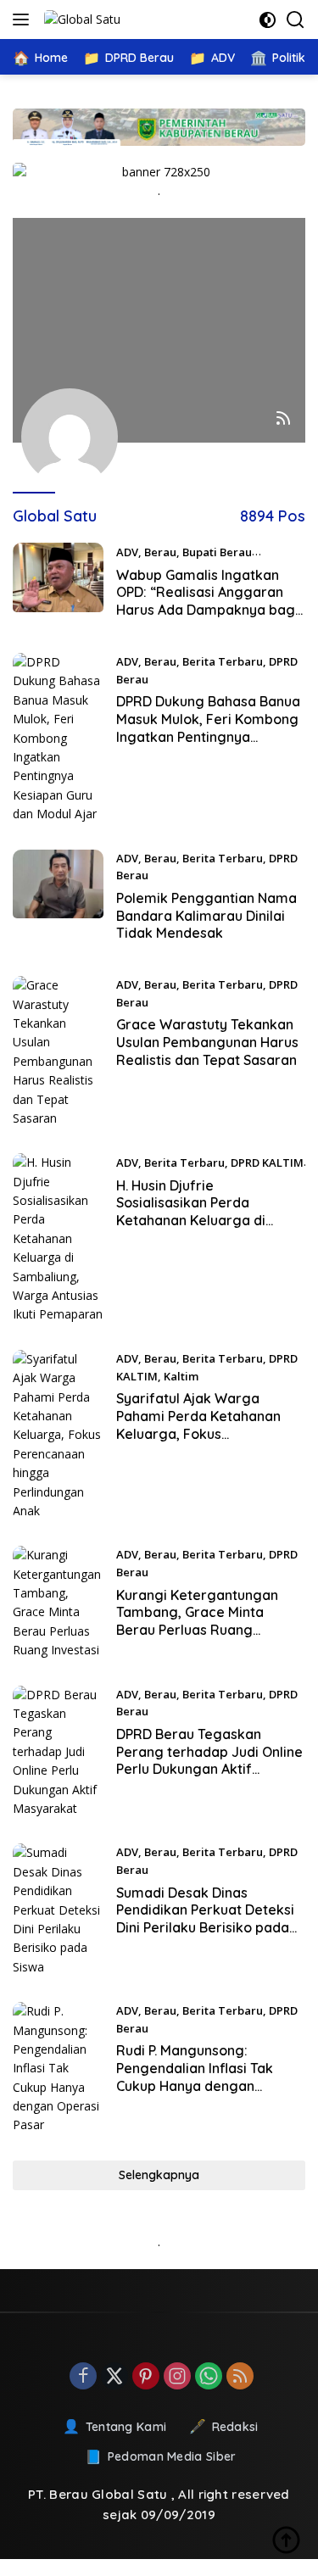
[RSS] (240, 2377)
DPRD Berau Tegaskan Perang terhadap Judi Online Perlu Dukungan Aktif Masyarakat (209, 1760)
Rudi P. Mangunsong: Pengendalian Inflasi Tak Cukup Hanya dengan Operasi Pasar (195, 2077)
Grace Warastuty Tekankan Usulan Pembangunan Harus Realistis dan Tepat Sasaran (207, 1042)
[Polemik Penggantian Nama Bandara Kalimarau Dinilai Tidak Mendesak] (58, 900)
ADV (127, 552)
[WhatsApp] (209, 2377)
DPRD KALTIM (267, 1163)
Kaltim (181, 1376)
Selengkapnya (159, 2175)
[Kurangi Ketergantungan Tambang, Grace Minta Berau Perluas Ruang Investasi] (58, 1603)
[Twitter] (114, 2377)
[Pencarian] (296, 20)
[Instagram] (177, 2377)
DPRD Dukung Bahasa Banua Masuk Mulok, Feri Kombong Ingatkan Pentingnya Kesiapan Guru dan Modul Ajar (208, 736)
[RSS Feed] (283, 419)
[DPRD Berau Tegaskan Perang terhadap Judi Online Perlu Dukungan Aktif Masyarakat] (58, 1752)
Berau (160, 552)
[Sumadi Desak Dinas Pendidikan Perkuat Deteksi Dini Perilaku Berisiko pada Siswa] (58, 1910)
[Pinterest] (146, 2377)
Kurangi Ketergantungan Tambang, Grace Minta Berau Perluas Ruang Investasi (197, 1621)
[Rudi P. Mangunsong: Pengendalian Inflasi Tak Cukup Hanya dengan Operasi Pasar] (58, 2069)
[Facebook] (83, 2377)
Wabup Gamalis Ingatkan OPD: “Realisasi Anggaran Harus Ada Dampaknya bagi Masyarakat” (207, 601)
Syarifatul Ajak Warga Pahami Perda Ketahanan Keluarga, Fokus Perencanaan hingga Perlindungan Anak (198, 1433)
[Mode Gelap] (268, 20)
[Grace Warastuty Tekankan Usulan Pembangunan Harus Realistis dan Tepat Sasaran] (58, 1052)
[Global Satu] (80, 19)
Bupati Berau (217, 552)
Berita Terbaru (223, 661)
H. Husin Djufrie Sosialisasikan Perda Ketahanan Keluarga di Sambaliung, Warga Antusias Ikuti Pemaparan (209, 1221)
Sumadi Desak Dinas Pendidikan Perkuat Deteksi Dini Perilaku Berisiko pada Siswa (205, 1919)
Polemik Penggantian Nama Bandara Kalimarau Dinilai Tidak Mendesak (206, 916)
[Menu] (24, 20)
